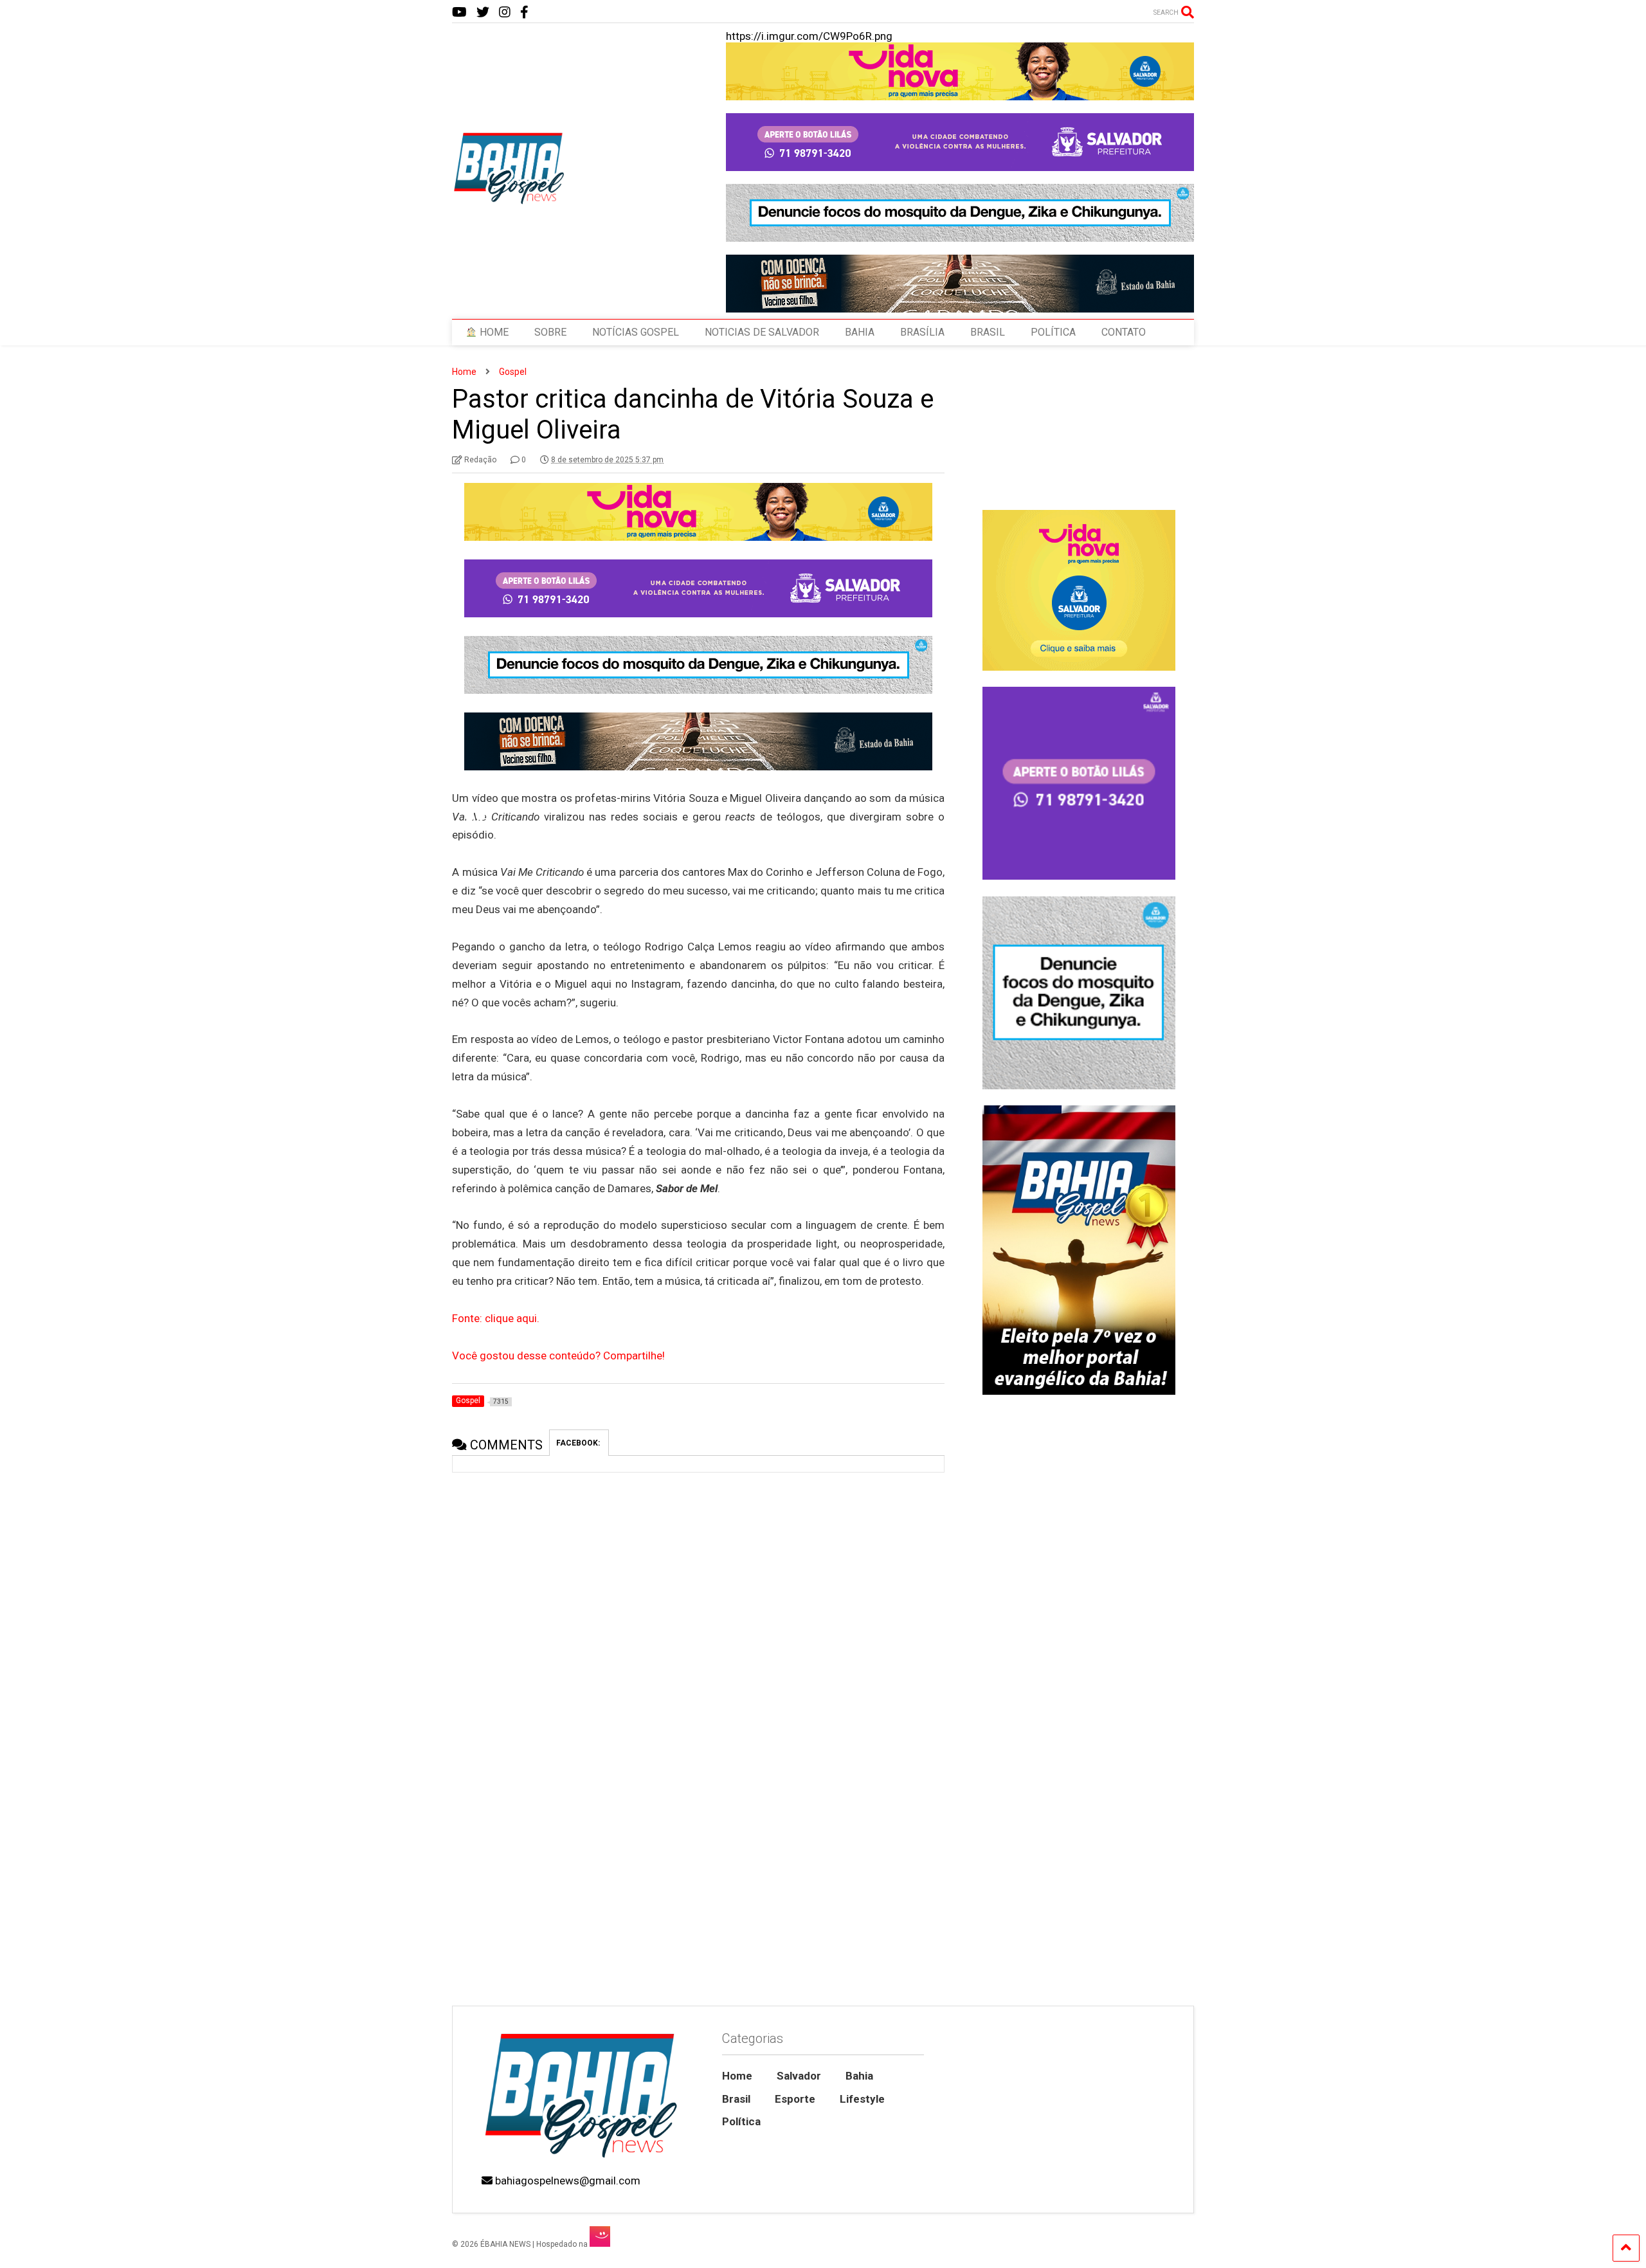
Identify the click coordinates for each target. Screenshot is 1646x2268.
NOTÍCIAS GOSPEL (636, 332)
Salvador (799, 2076)
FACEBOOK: (579, 1443)
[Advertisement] (1079, 1896)
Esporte (795, 2099)
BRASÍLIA (922, 332)
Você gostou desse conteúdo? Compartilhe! (558, 1356)
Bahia (859, 2076)
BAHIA (860, 332)
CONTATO (1124, 332)
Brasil (736, 2099)
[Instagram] (505, 13)
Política (741, 2121)
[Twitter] (483, 13)
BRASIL (988, 332)
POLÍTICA (1053, 332)
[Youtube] (459, 13)
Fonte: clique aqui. (496, 1318)
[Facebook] (524, 13)
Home (737, 2076)
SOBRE (550, 332)
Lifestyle (862, 2099)
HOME (493, 332)
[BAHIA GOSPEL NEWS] (510, 201)
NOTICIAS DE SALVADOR (762, 332)
